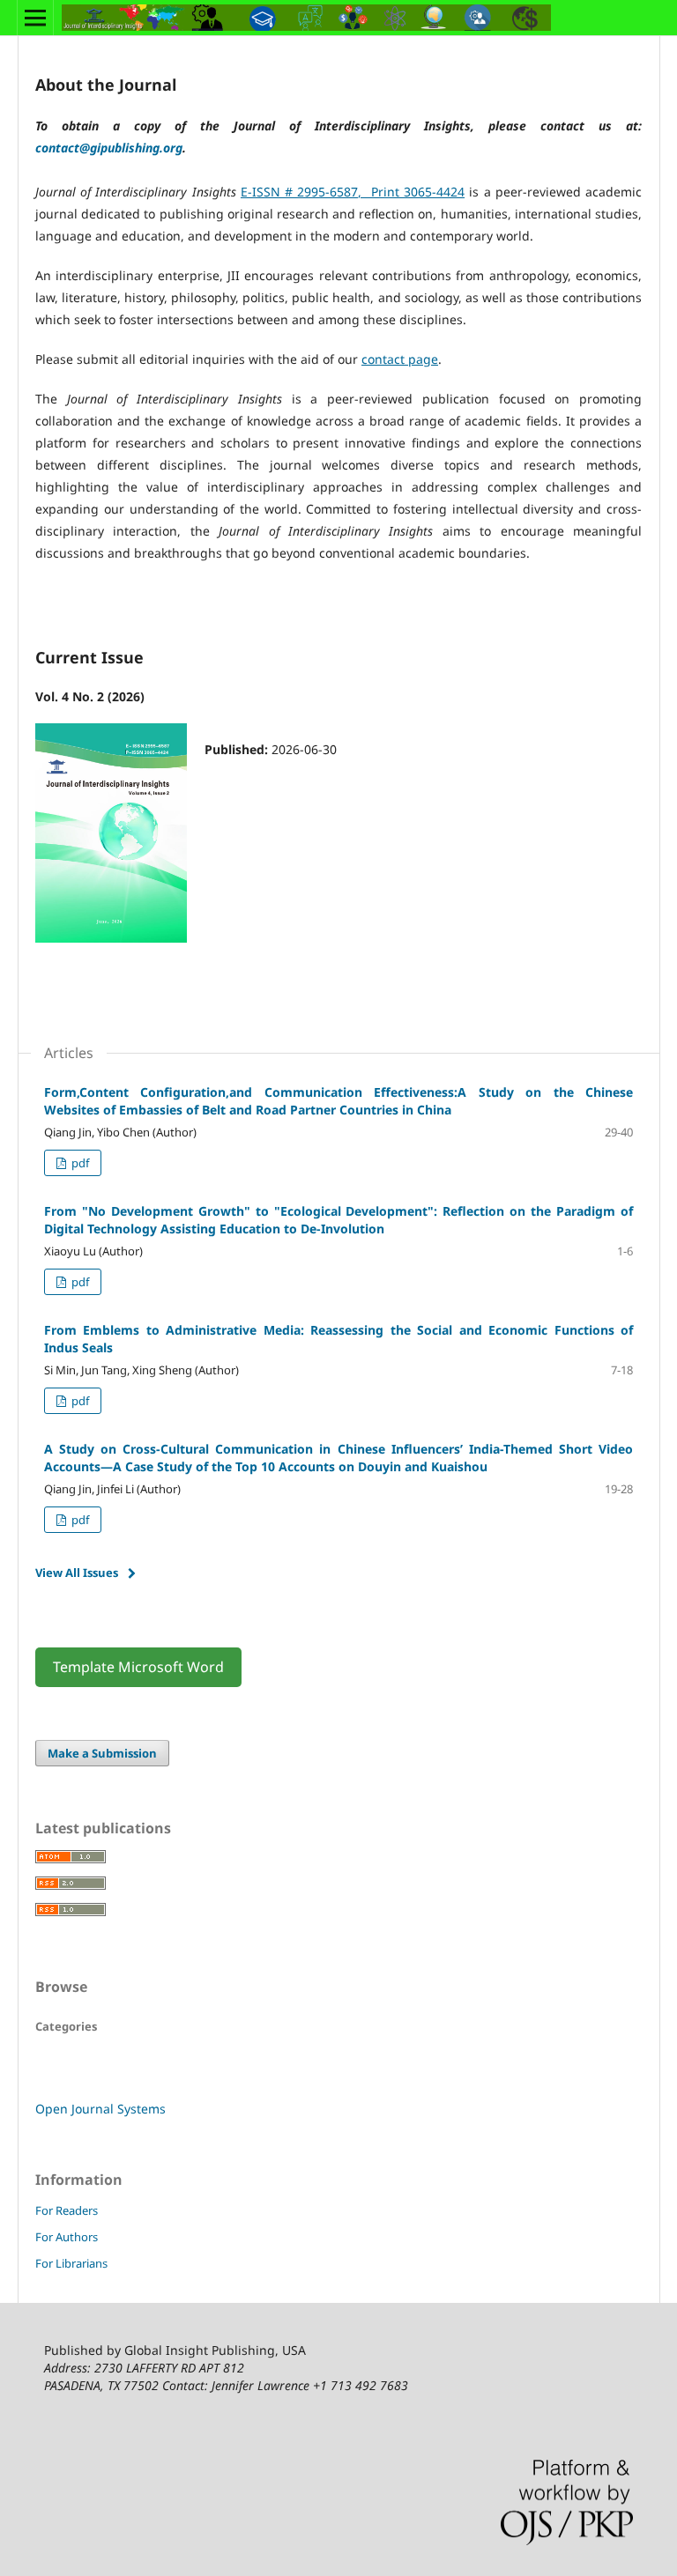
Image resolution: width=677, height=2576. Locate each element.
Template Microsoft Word (138, 1667)
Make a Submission (102, 1753)
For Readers (67, 2210)
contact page (400, 359)
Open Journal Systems (100, 2109)
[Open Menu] (35, 18)
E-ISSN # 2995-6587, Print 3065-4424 (353, 192)
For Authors (67, 2237)
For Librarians (71, 2263)
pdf (79, 1163)
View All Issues (77, 1573)
